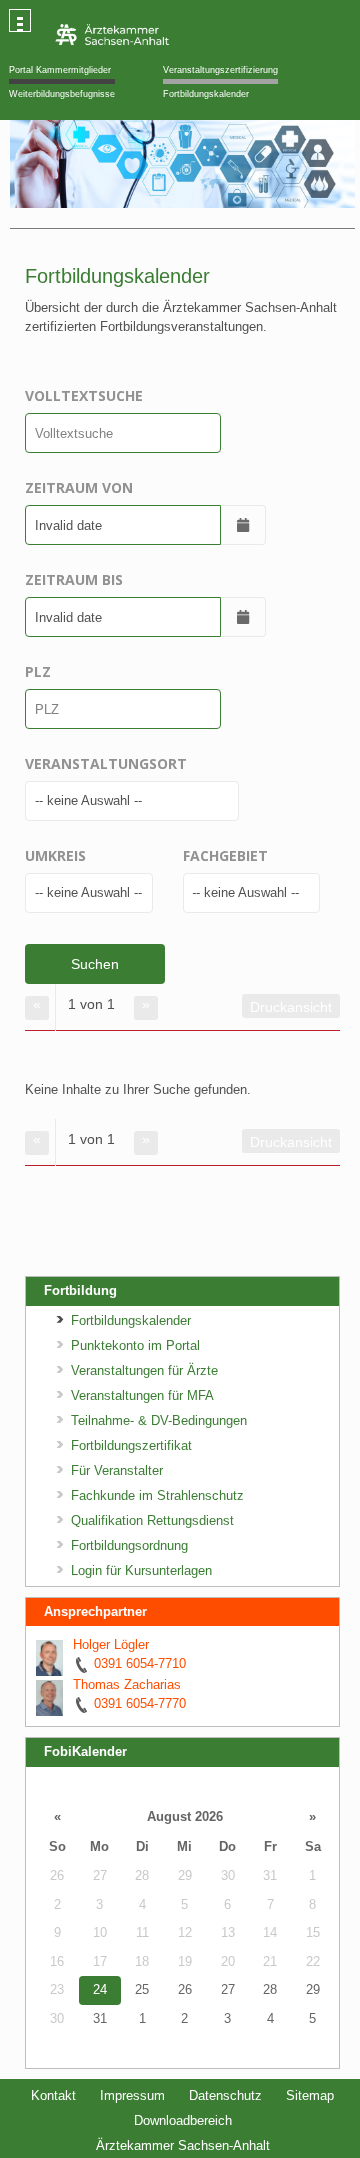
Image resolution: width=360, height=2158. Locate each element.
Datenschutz (225, 2095)
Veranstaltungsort (106, 763)
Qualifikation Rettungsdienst (152, 1520)
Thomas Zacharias (127, 1684)
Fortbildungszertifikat (131, 1445)
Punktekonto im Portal (135, 1345)
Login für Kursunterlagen (141, 1570)
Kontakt (53, 2095)
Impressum (132, 2095)
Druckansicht (291, 1007)
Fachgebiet (225, 855)
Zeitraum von (79, 487)
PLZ (38, 671)
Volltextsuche (84, 395)
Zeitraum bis (74, 579)
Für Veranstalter (117, 1470)
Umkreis (55, 855)
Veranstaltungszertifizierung (220, 70)
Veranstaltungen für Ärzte (144, 1370)
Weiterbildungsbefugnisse (62, 94)
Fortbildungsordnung (129, 1545)
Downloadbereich (183, 2120)
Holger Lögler (111, 1644)
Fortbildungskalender (206, 94)
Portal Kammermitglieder (60, 70)
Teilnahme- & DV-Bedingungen (159, 1420)
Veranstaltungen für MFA (142, 1395)
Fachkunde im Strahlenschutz (157, 1495)
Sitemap (310, 2095)
